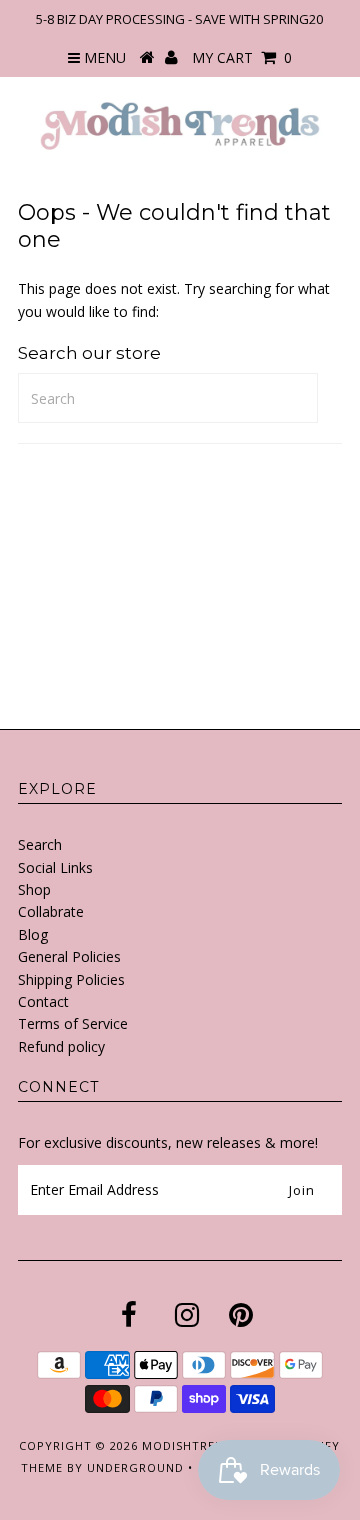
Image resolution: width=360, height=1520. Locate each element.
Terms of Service (73, 1023)
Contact (43, 1001)
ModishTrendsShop (208, 1445)
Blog (33, 934)
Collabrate (51, 911)
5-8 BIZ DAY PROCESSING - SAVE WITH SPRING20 (179, 19)
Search (40, 844)
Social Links (55, 867)
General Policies (69, 956)
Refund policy (61, 1046)
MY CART (242, 57)
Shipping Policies (71, 979)
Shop (34, 889)
